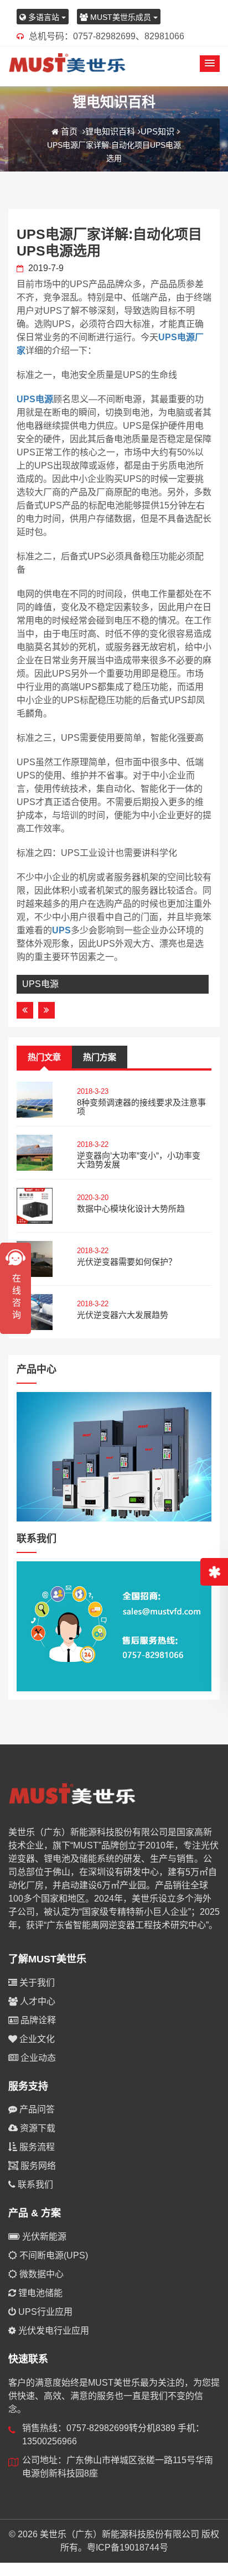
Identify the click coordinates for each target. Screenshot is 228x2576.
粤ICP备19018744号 (128, 2548)
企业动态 (37, 2058)
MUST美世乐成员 (121, 17)
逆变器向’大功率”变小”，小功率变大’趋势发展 (139, 1160)
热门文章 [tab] (44, 1057)
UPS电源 (35, 399)
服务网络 (37, 2166)
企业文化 (36, 2039)
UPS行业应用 (44, 2312)
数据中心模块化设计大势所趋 (131, 1209)
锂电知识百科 (110, 131)
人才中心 (37, 2001)
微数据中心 (40, 2274)
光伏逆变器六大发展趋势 (123, 1315)
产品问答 (36, 2109)
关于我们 (36, 1983)
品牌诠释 (37, 2020)
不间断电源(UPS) (53, 2255)
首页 (69, 131)
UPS (61, 930)
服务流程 (36, 2147)
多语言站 (44, 17)
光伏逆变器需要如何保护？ (127, 1262)
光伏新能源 (43, 2237)
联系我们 (34, 2185)
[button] (210, 64)
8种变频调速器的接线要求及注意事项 (141, 1107)
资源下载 (37, 2128)
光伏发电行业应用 (53, 2331)
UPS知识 (157, 131)
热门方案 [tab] (100, 1057)
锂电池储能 (39, 2293)
